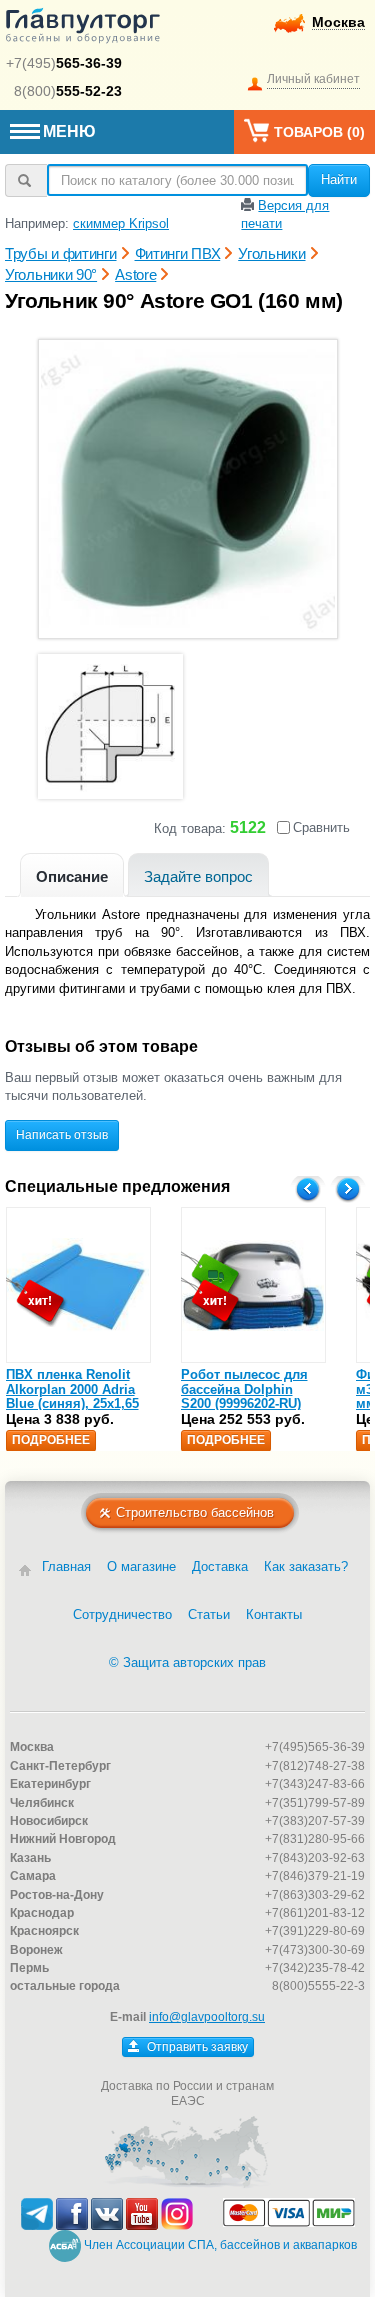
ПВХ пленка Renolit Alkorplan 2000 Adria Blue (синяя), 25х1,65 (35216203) (72, 1396)
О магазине (141, 1566)
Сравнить (321, 827)
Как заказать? (306, 1566)
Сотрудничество (122, 1614)
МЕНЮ (69, 131)
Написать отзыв (62, 1135)
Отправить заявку (196, 2047)
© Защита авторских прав (187, 1662)
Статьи (209, 1614)
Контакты (274, 1614)
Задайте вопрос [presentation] (198, 876)
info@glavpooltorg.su (207, 2017)
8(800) (68, 91)
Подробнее (51, 1440)
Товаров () (319, 132)
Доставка (220, 1566)
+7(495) (64, 63)
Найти (339, 179)
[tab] (72, 874)
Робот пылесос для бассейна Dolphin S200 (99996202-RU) (244, 1389)
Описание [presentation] (72, 876)
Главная (66, 1566)
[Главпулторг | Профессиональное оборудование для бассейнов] (83, 29)
